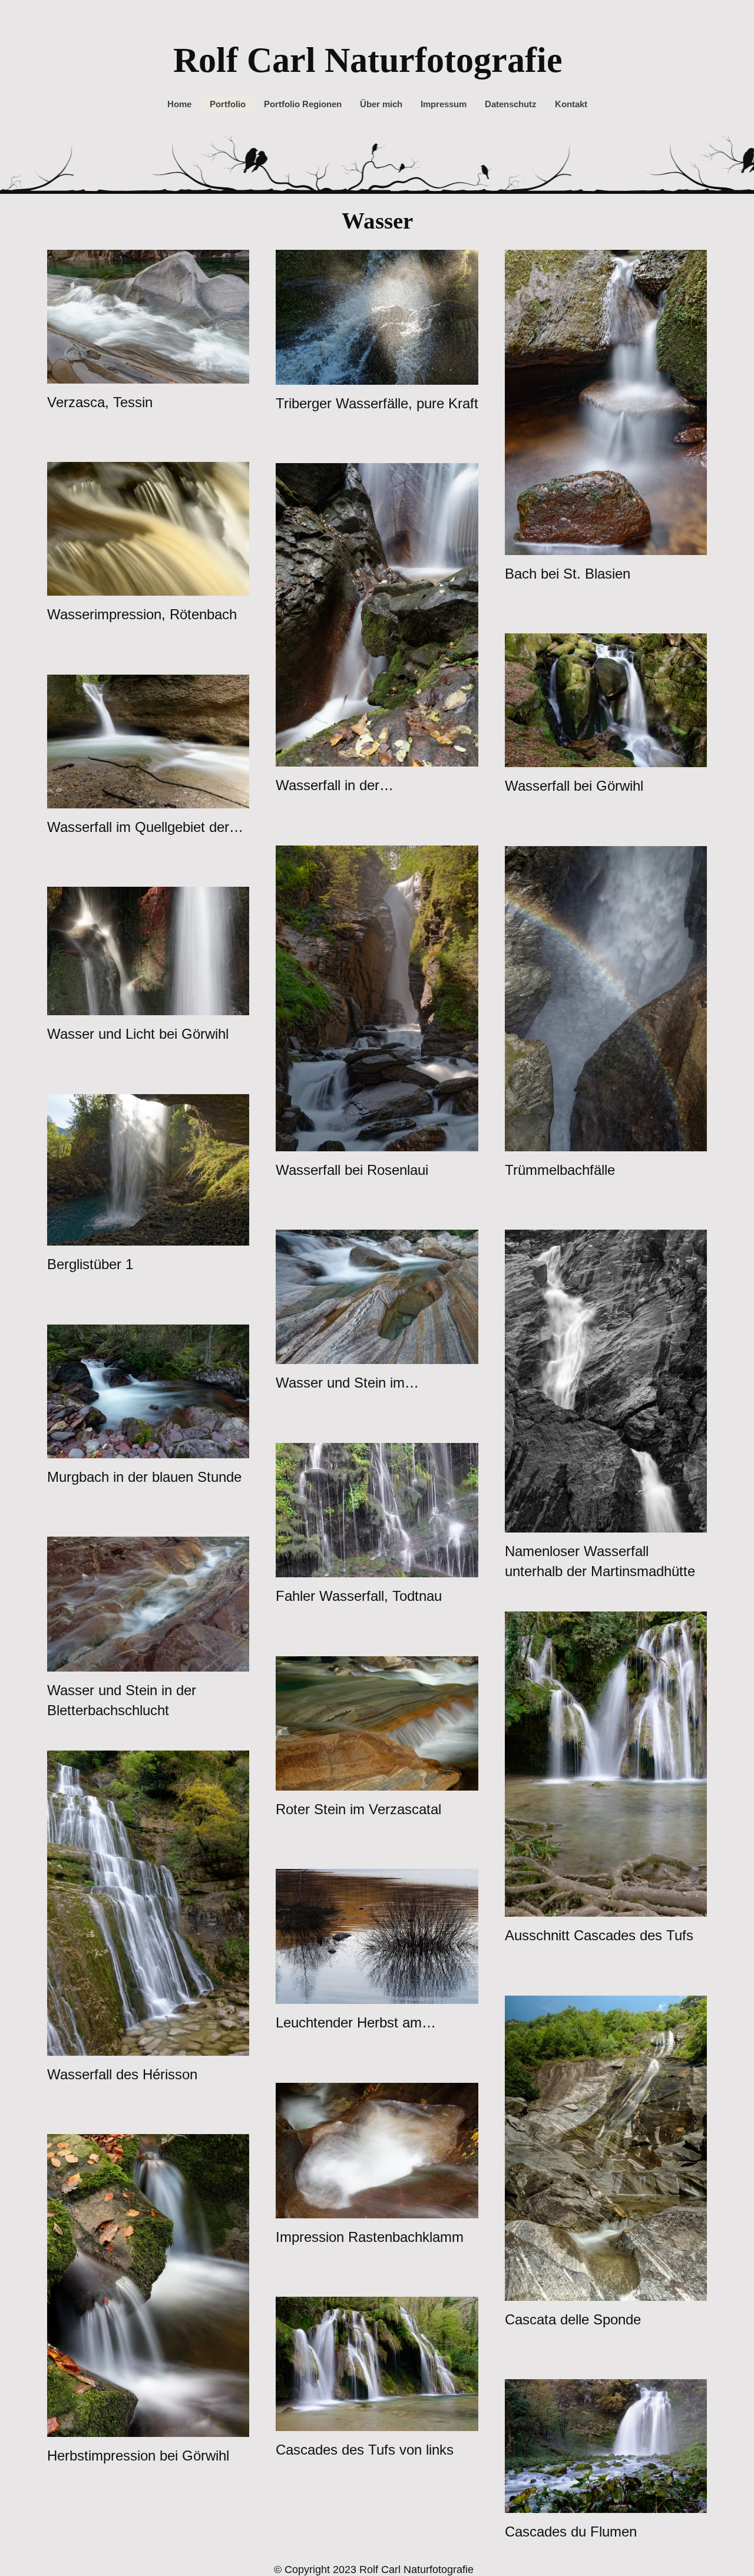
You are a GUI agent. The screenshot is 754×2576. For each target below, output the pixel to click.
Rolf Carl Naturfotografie (368, 60)
